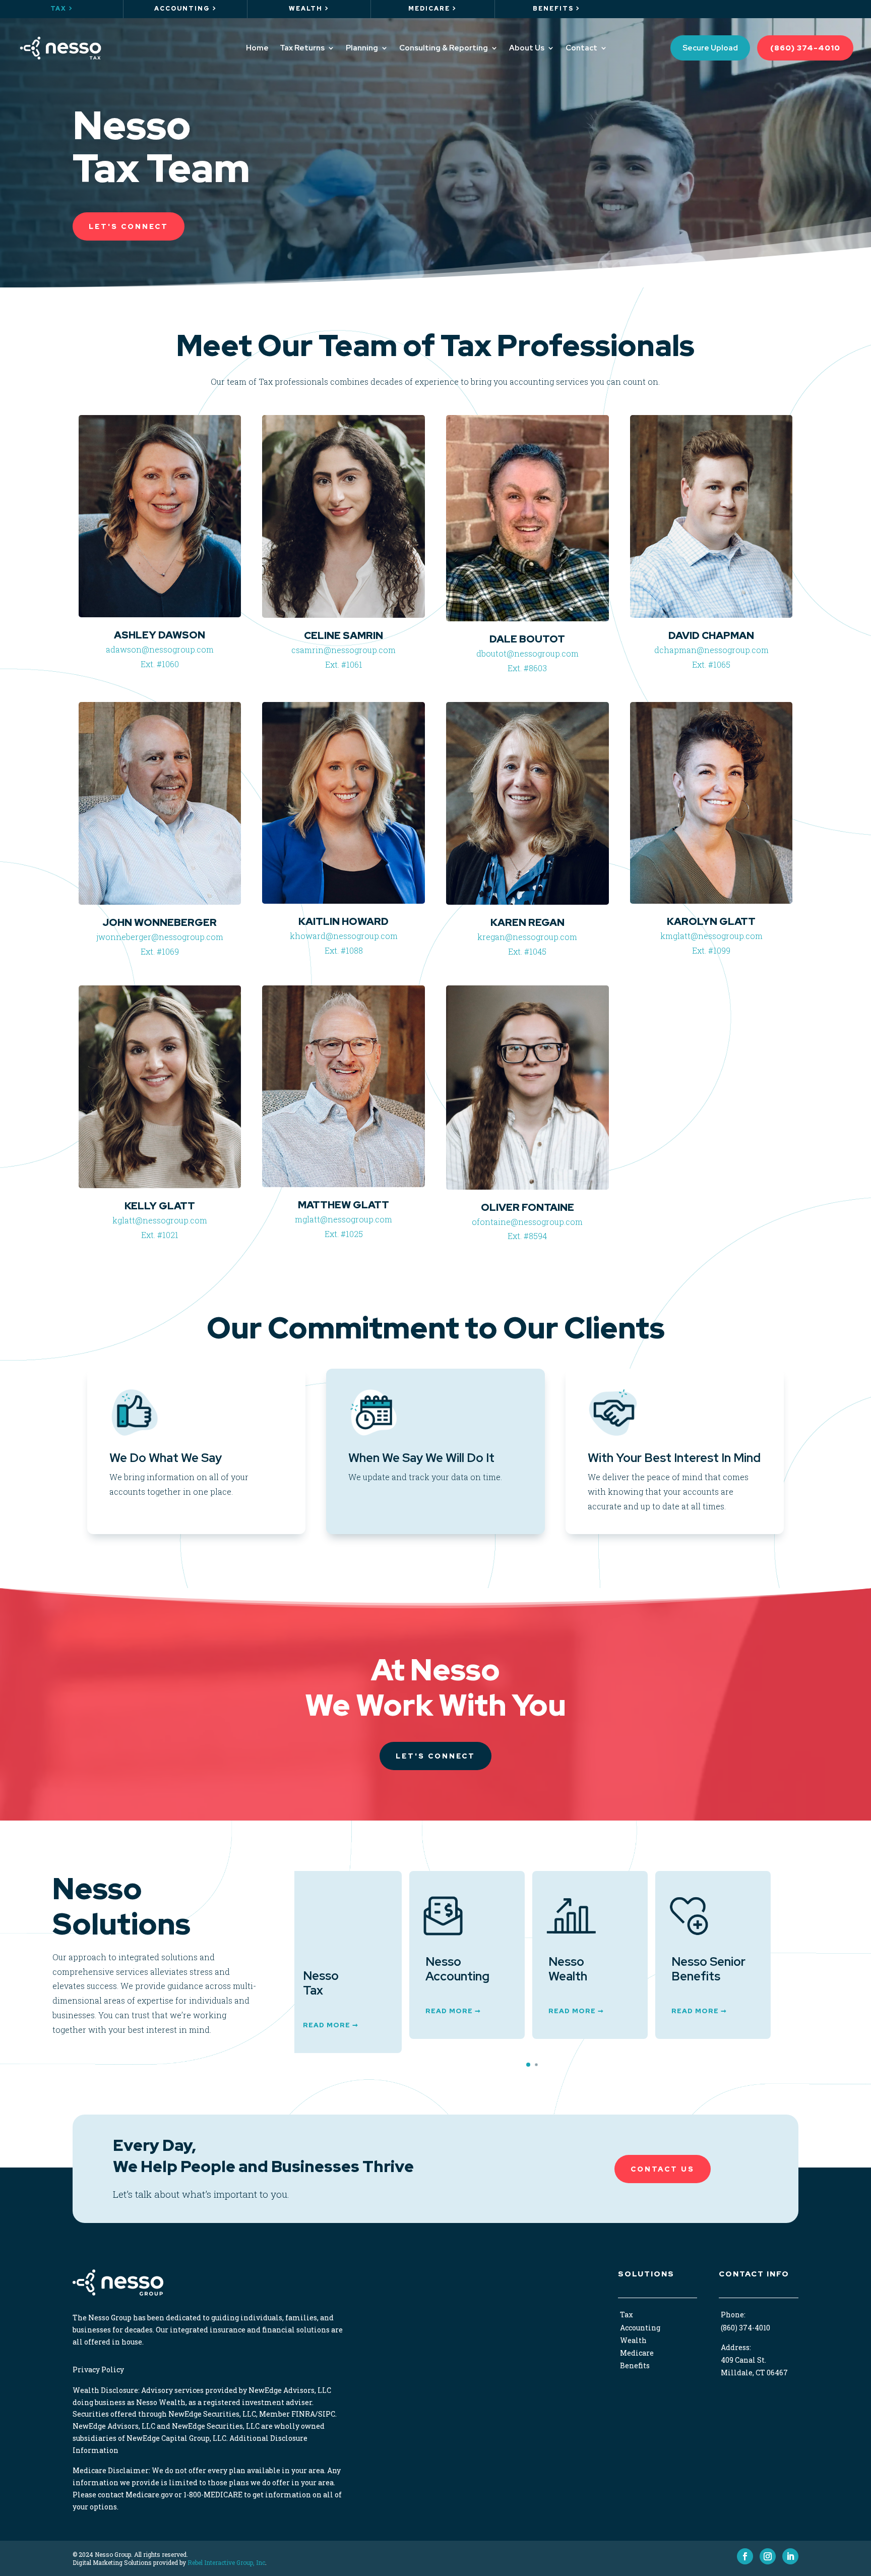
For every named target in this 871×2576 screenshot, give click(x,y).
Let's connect (435, 1756)
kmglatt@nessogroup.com (711, 936)
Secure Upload (710, 48)
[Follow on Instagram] (768, 2556)
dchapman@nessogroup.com (711, 650)
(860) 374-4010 (805, 48)
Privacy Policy (98, 2369)
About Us (527, 48)
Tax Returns (302, 48)
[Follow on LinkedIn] (790, 2556)
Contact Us (663, 2169)
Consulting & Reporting (444, 48)
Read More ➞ (338, 2011)
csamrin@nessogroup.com (344, 650)
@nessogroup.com (547, 1222)
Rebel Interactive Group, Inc (226, 2562)
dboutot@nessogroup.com (527, 653)
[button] (528, 2065)
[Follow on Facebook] (745, 2556)
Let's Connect (129, 226)
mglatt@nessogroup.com (344, 1219)
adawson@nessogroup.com (160, 649)
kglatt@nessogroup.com (160, 1220)
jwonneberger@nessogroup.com (160, 937)
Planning (362, 48)
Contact (581, 48)
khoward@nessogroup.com (344, 936)
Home (257, 48)
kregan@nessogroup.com (527, 937)
